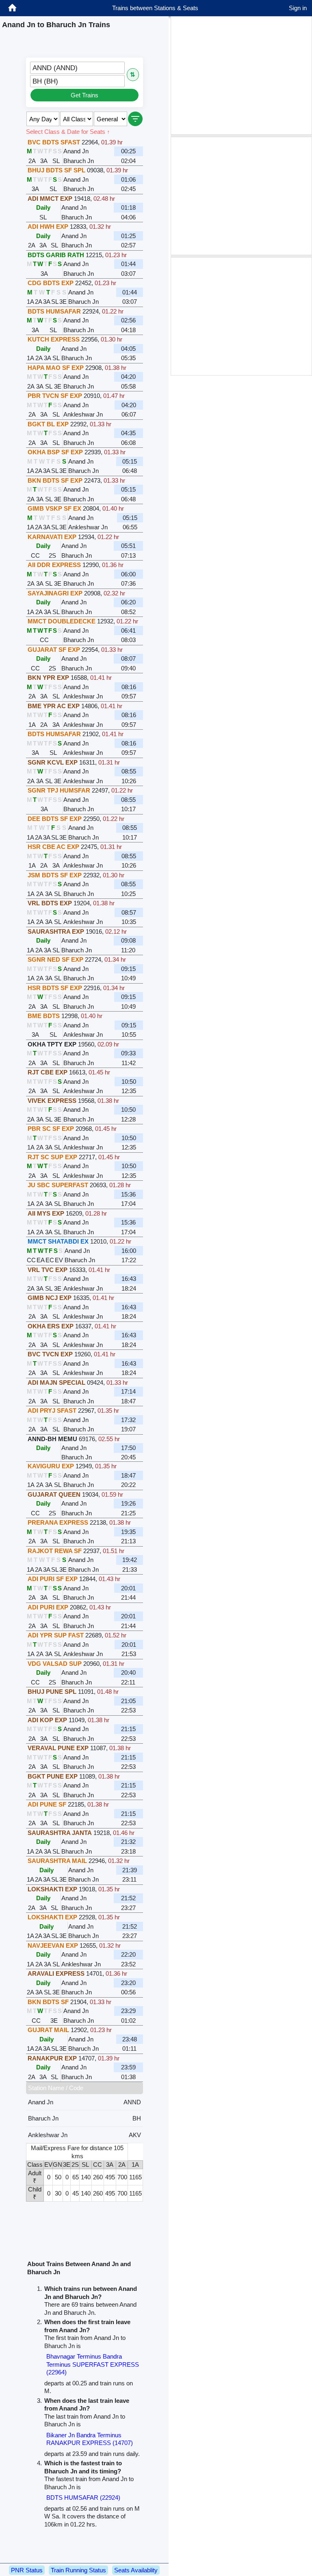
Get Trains (84, 95)
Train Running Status (78, 2570)
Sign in (298, 8)
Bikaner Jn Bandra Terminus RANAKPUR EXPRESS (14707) (90, 2439)
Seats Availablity (136, 2570)
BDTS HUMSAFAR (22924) (83, 2498)
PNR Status (27, 2570)
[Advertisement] (241, 75)
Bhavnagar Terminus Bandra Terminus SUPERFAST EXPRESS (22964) (93, 2364)
